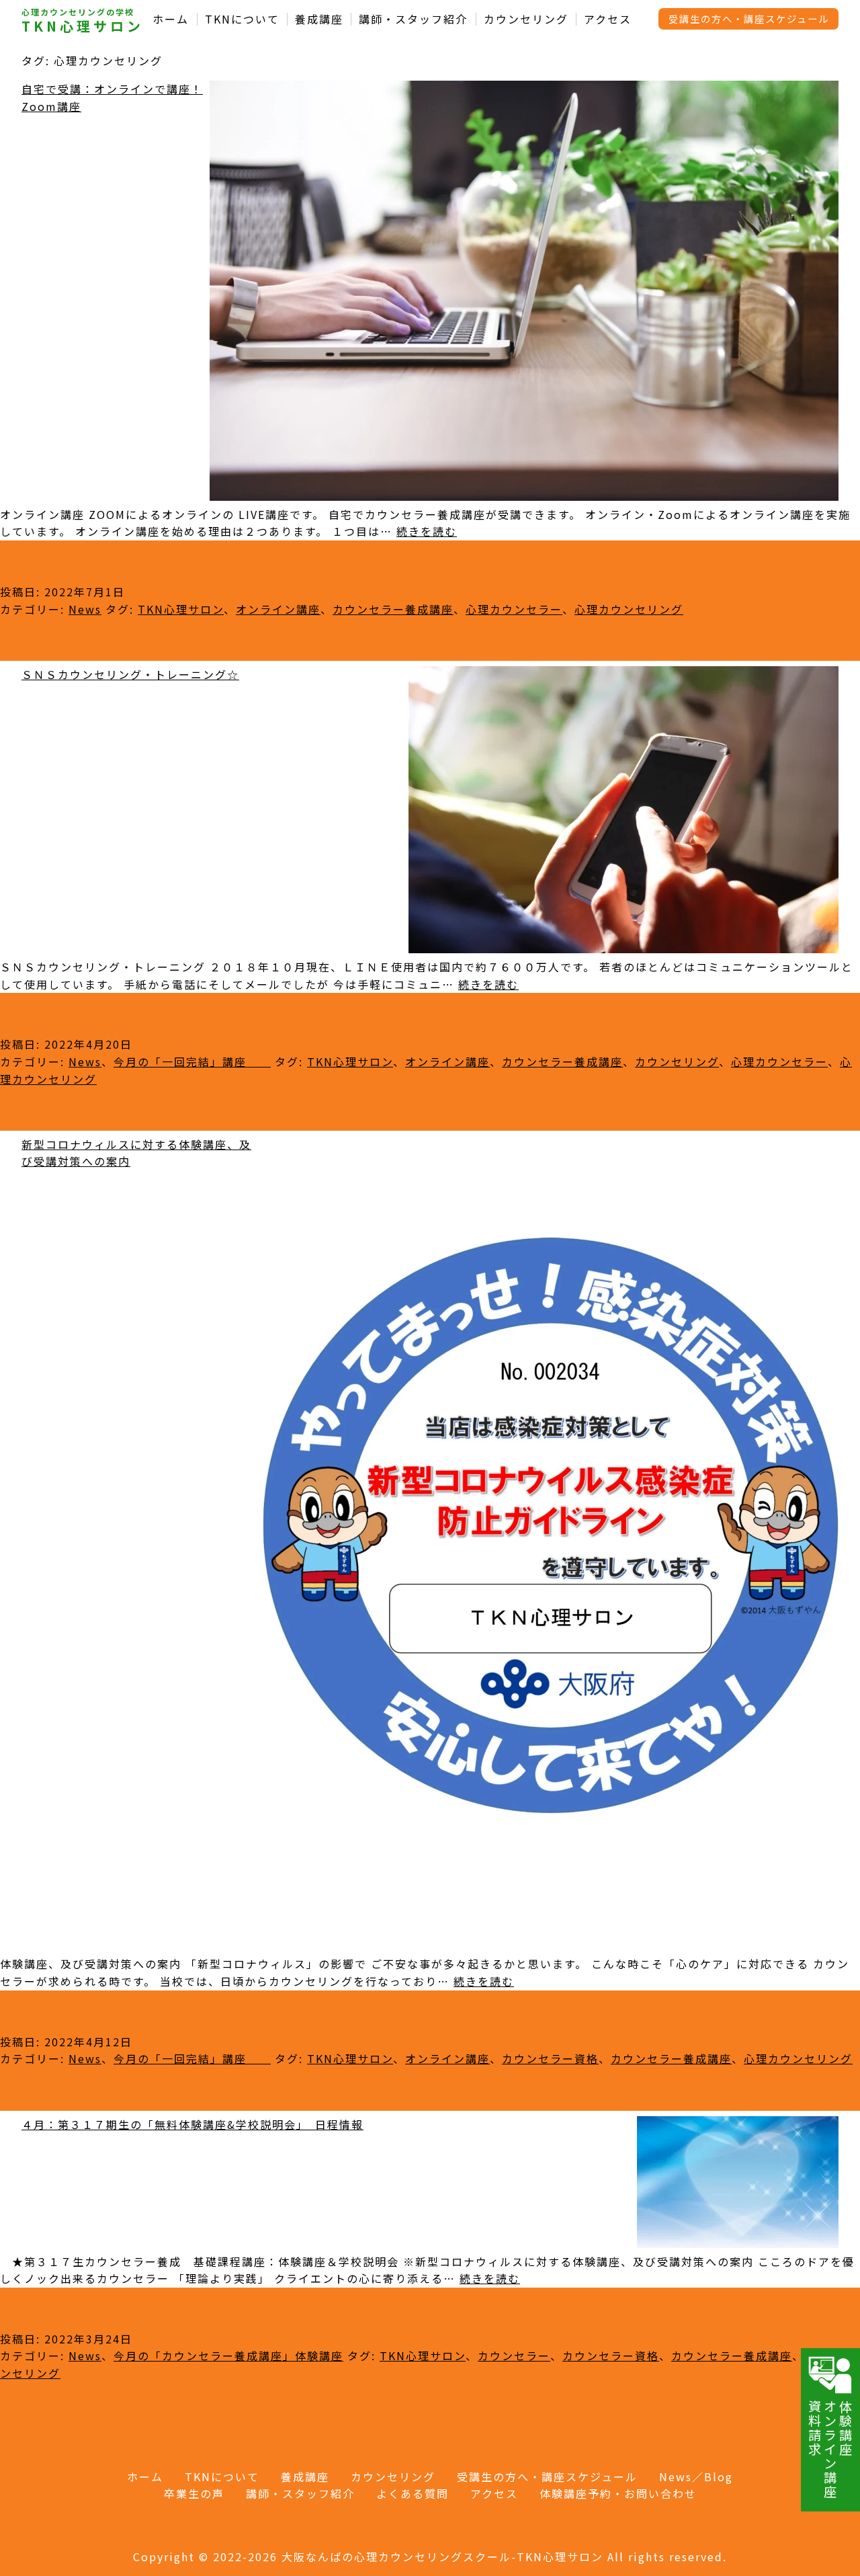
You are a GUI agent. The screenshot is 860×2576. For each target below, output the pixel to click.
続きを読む (427, 531)
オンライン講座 (278, 609)
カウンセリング (526, 19)
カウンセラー (514, 2356)
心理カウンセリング (629, 609)
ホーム (171, 19)
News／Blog (696, 2477)
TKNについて (242, 19)
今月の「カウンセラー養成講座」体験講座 (228, 2356)
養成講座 (319, 19)
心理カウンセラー (514, 609)
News (85, 609)
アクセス (608, 19)
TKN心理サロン (83, 26)
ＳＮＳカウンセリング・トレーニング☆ (130, 674)
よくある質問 (413, 2493)
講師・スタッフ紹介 (413, 19)
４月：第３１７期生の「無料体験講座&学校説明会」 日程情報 (192, 2124)
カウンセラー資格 (550, 2058)
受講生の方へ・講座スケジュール (749, 18)
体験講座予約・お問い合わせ (618, 2493)
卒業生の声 (194, 2493)
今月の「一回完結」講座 (192, 1061)
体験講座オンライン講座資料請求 (830, 2449)
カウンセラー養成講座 (393, 609)
